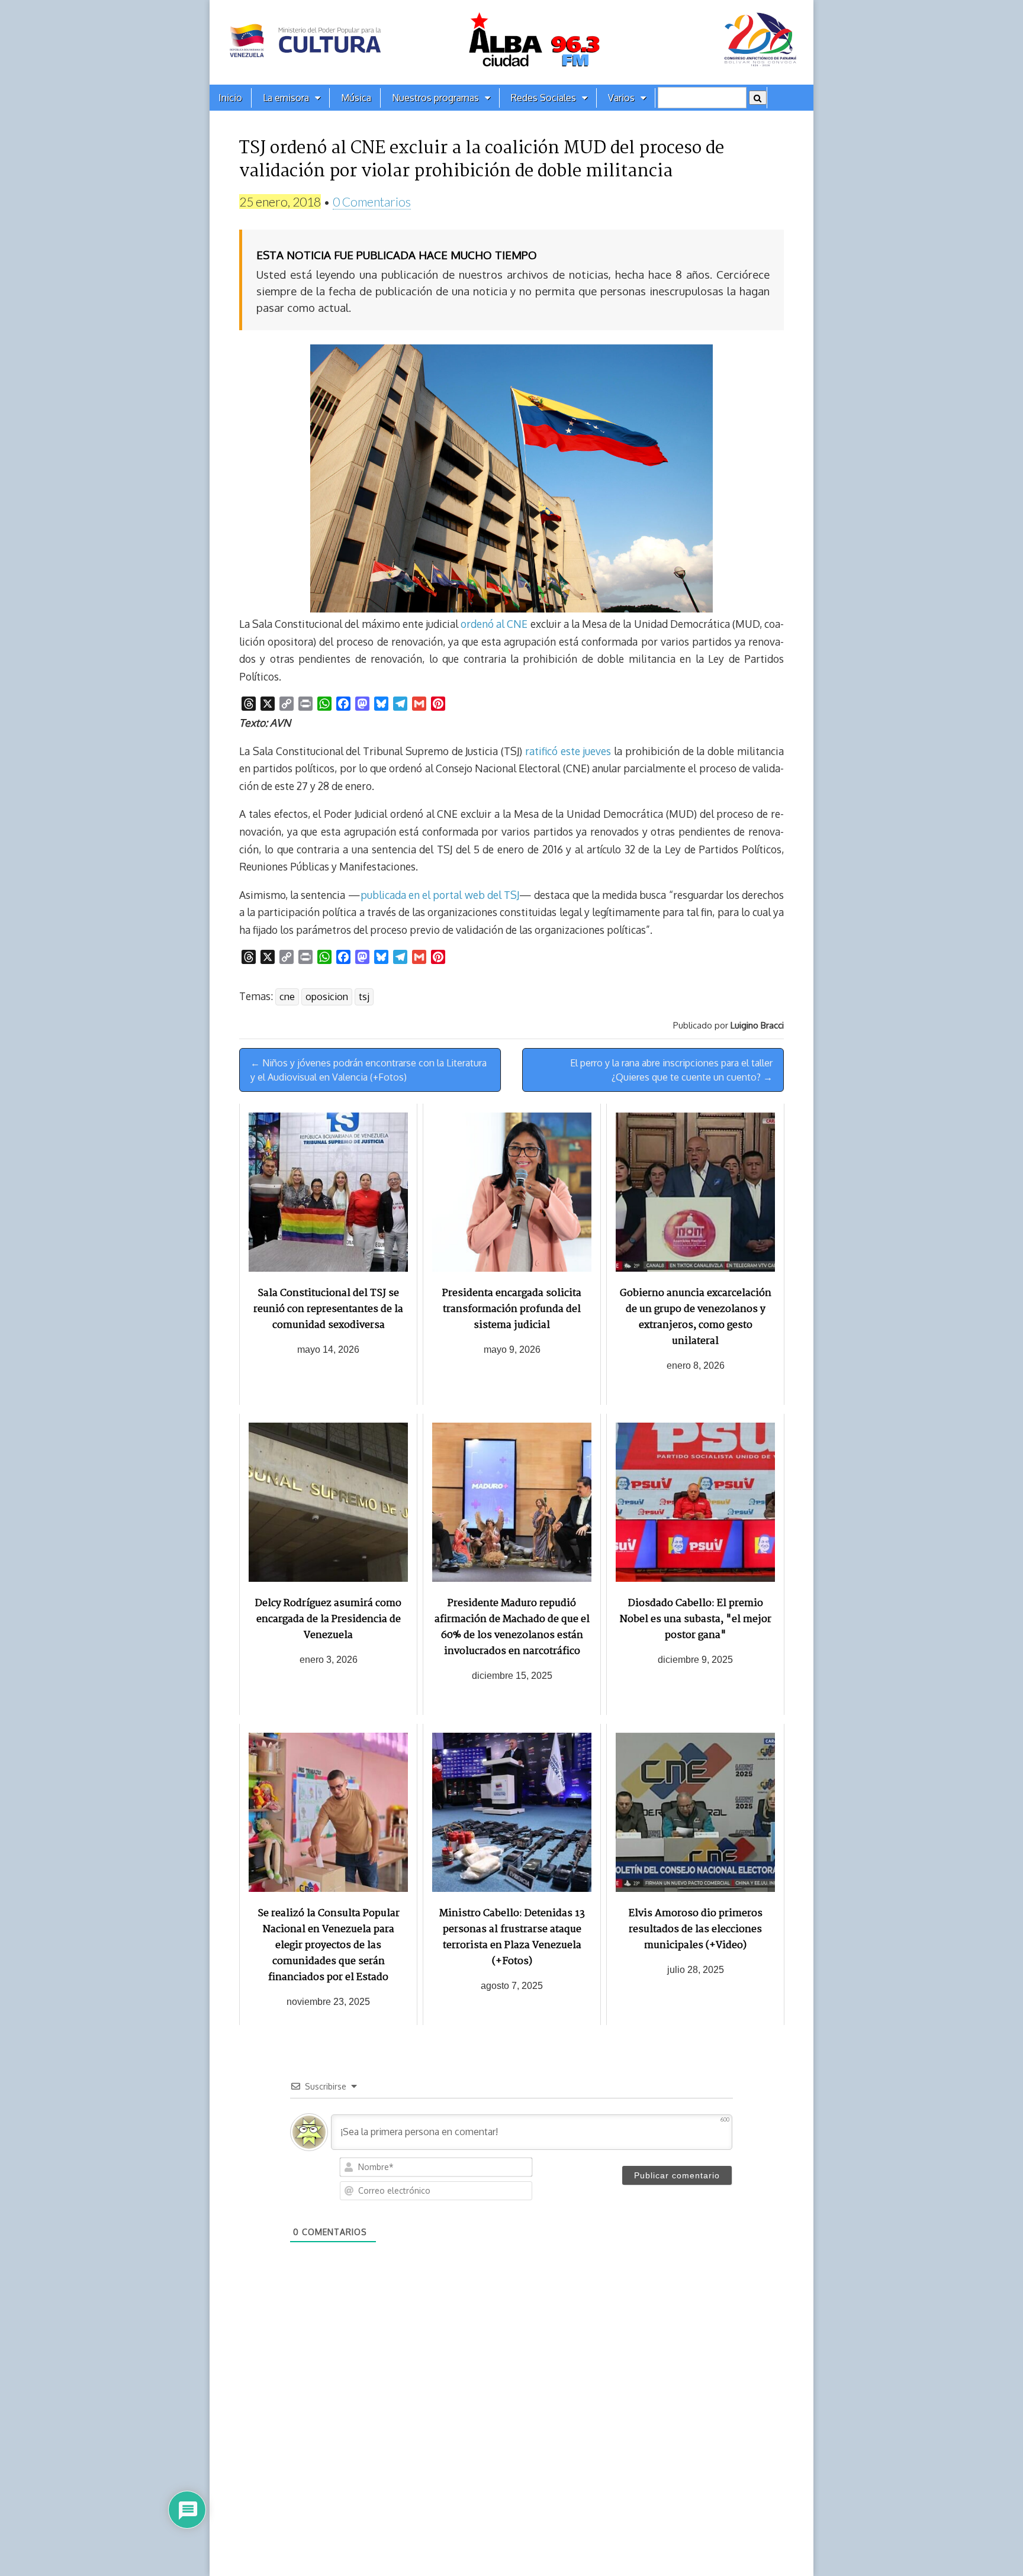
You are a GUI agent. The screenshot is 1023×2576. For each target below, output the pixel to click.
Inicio (230, 98)
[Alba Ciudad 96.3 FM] (511, 42)
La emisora (286, 98)
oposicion (327, 997)
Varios (621, 98)
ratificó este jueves (568, 751)
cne (287, 997)
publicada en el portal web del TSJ (440, 895)
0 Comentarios (372, 201)
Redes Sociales (543, 98)
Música (356, 98)
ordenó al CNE (494, 624)
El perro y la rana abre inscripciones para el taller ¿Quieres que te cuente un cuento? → (671, 1070)
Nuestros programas (435, 98)
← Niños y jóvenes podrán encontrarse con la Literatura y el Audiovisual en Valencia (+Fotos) (369, 1070)
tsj (364, 997)
